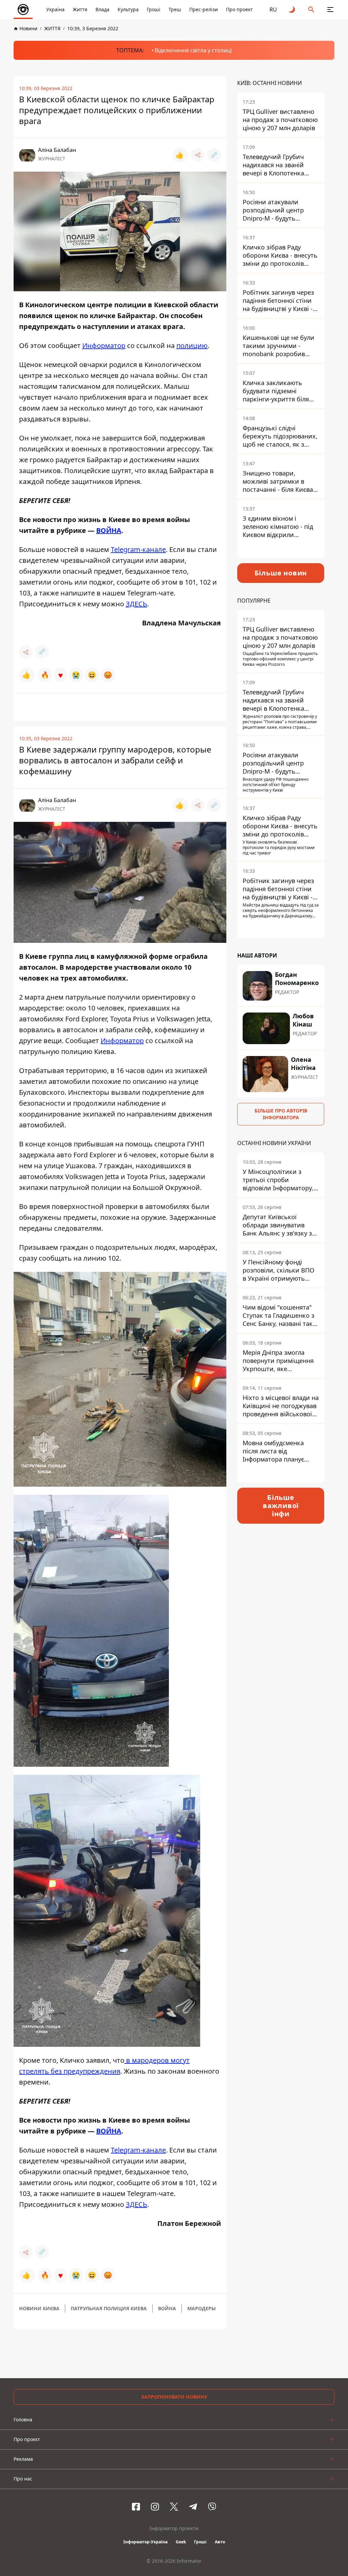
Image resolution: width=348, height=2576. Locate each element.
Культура (128, 9)
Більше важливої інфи (281, 1506)
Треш (175, 9)
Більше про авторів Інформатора (281, 1114)
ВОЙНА (109, 530)
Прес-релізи (204, 9)
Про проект (239, 9)
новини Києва (39, 2308)
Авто (220, 2542)
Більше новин (281, 573)
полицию (192, 345)
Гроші (154, 9)
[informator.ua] (23, 10)
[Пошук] (311, 10)
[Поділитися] (198, 155)
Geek (181, 2542)
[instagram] (155, 2507)
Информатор (104, 345)
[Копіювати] (214, 155)
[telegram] (193, 2507)
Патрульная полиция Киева (109, 2308)
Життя (80, 9)
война (167, 2308)
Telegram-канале (138, 549)
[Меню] (330, 10)
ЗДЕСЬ (136, 604)
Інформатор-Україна (145, 2542)
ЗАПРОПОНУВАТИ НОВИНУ (174, 2397)
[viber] (212, 2507)
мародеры (202, 2308)
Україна (55, 9)
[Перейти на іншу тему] (292, 10)
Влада (102, 9)
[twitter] (174, 2507)
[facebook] (136, 2507)
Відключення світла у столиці (193, 50)
